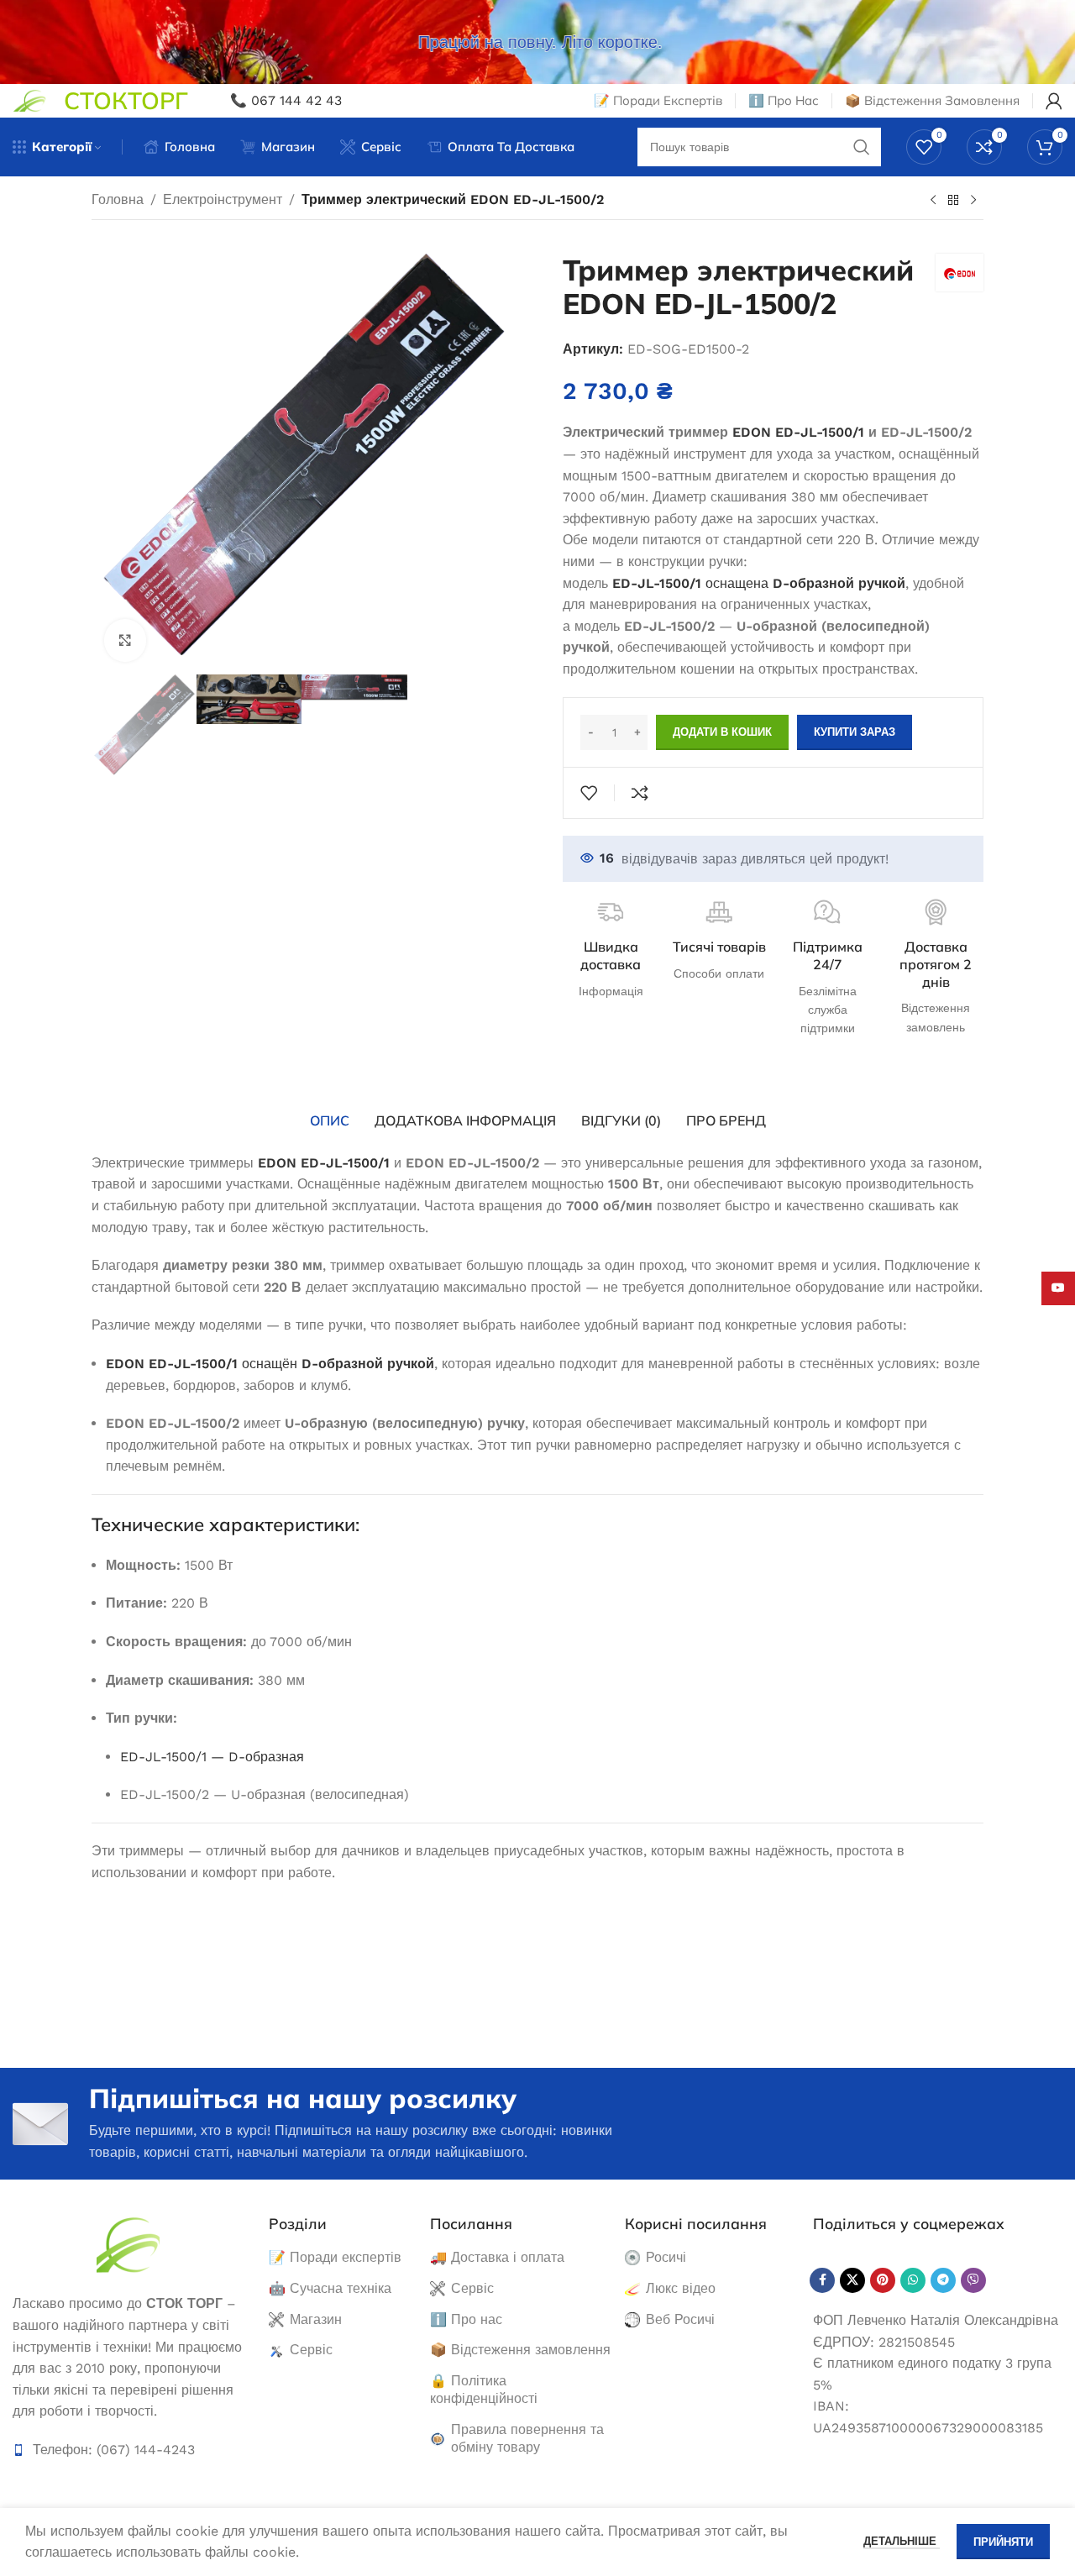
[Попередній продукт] (933, 201)
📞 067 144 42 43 (286, 100)
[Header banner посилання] (537, 42)
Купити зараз (855, 732)
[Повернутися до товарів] (953, 201)
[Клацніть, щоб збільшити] (125, 640)
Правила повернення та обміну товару (527, 2438)
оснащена (759, 583)
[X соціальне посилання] (852, 2280)
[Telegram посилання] (943, 2280)
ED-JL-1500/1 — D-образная (212, 1757)
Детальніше (902, 2541)
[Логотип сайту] (30, 100)
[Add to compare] (640, 793)
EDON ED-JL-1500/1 (798, 432)
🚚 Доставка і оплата (497, 2257)
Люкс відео (681, 2288)
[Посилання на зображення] (128, 2244)
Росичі (666, 2257)
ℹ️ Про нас (466, 2319)
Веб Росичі (680, 2319)
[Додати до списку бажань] (589, 793)
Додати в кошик (722, 732)
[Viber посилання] (973, 2280)
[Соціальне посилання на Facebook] (822, 2280)
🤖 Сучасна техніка (330, 2288)
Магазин (316, 2319)
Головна (118, 199)
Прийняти (1003, 2542)
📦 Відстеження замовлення (520, 2350)
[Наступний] (973, 201)
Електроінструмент (223, 199)
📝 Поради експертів (335, 2257)
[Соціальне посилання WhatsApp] (913, 2280)
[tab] (330, 1120)
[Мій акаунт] (1054, 101)
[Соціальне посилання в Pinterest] (883, 2280)
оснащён (270, 1364)
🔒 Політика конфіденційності (484, 2390)
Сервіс (311, 2350)
